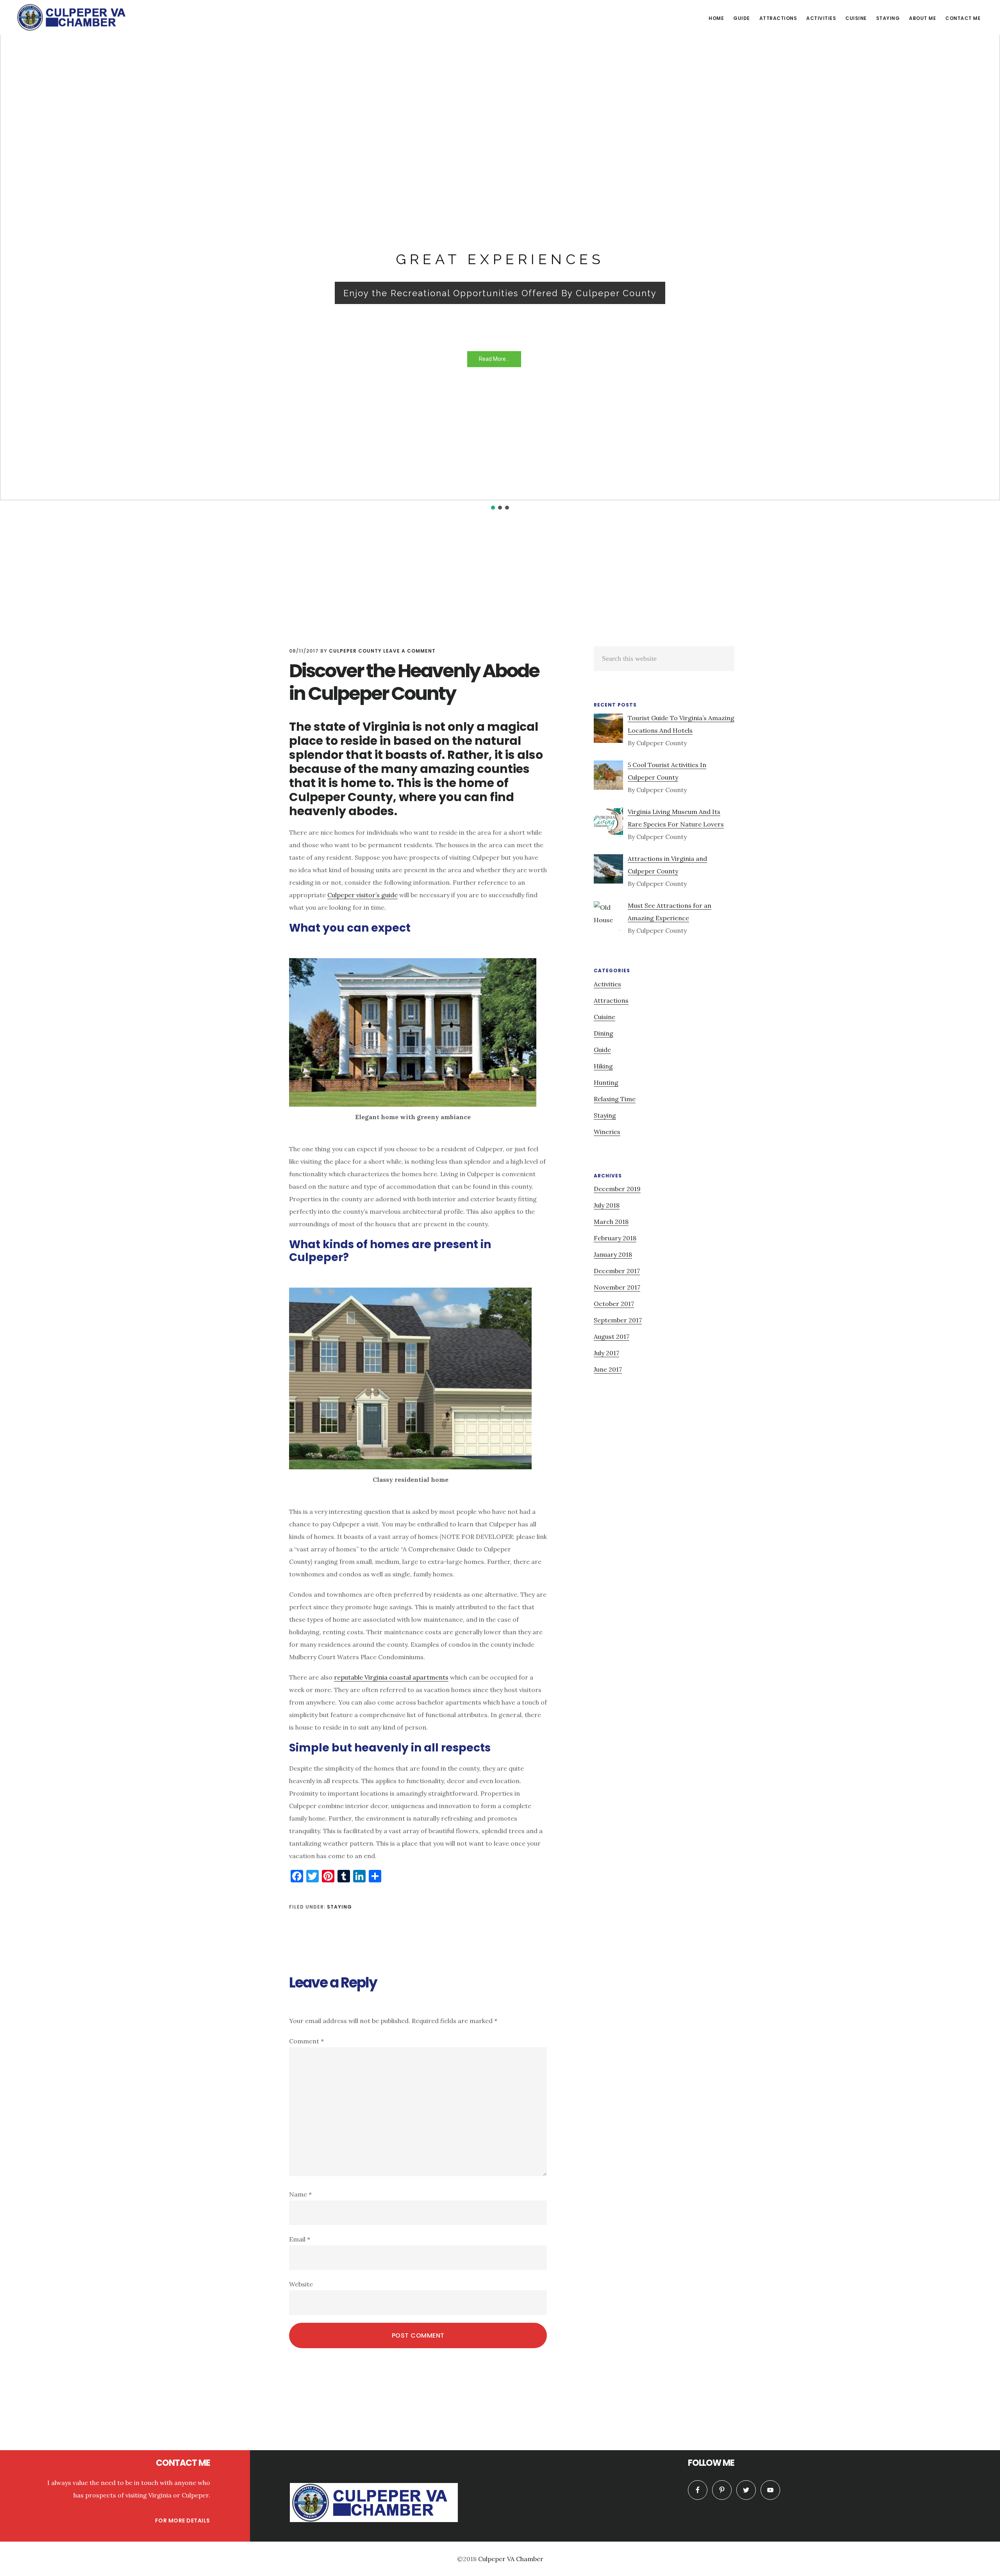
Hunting (606, 1082)
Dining (604, 1033)
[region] (500, 256)
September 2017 (618, 1320)
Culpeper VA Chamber (511, 2559)
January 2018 (613, 1254)
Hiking (603, 1066)
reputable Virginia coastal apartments (391, 1677)
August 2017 (612, 1336)
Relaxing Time (615, 1099)
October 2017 (614, 1304)
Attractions (611, 1000)
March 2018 (611, 1222)
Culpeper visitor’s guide (362, 895)
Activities (607, 984)
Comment (306, 2041)
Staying (339, 1907)
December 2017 (617, 1271)
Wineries (607, 1132)
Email (300, 2239)
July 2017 (606, 1353)
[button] (12, 250)
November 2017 (617, 1287)
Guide (602, 1050)
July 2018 (607, 1205)
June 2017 (608, 1369)
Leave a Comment (409, 651)
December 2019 (617, 1189)
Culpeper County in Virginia (74, 17)
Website (301, 2284)
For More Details (183, 2521)
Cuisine (604, 1017)
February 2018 (615, 1238)
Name (300, 2194)
